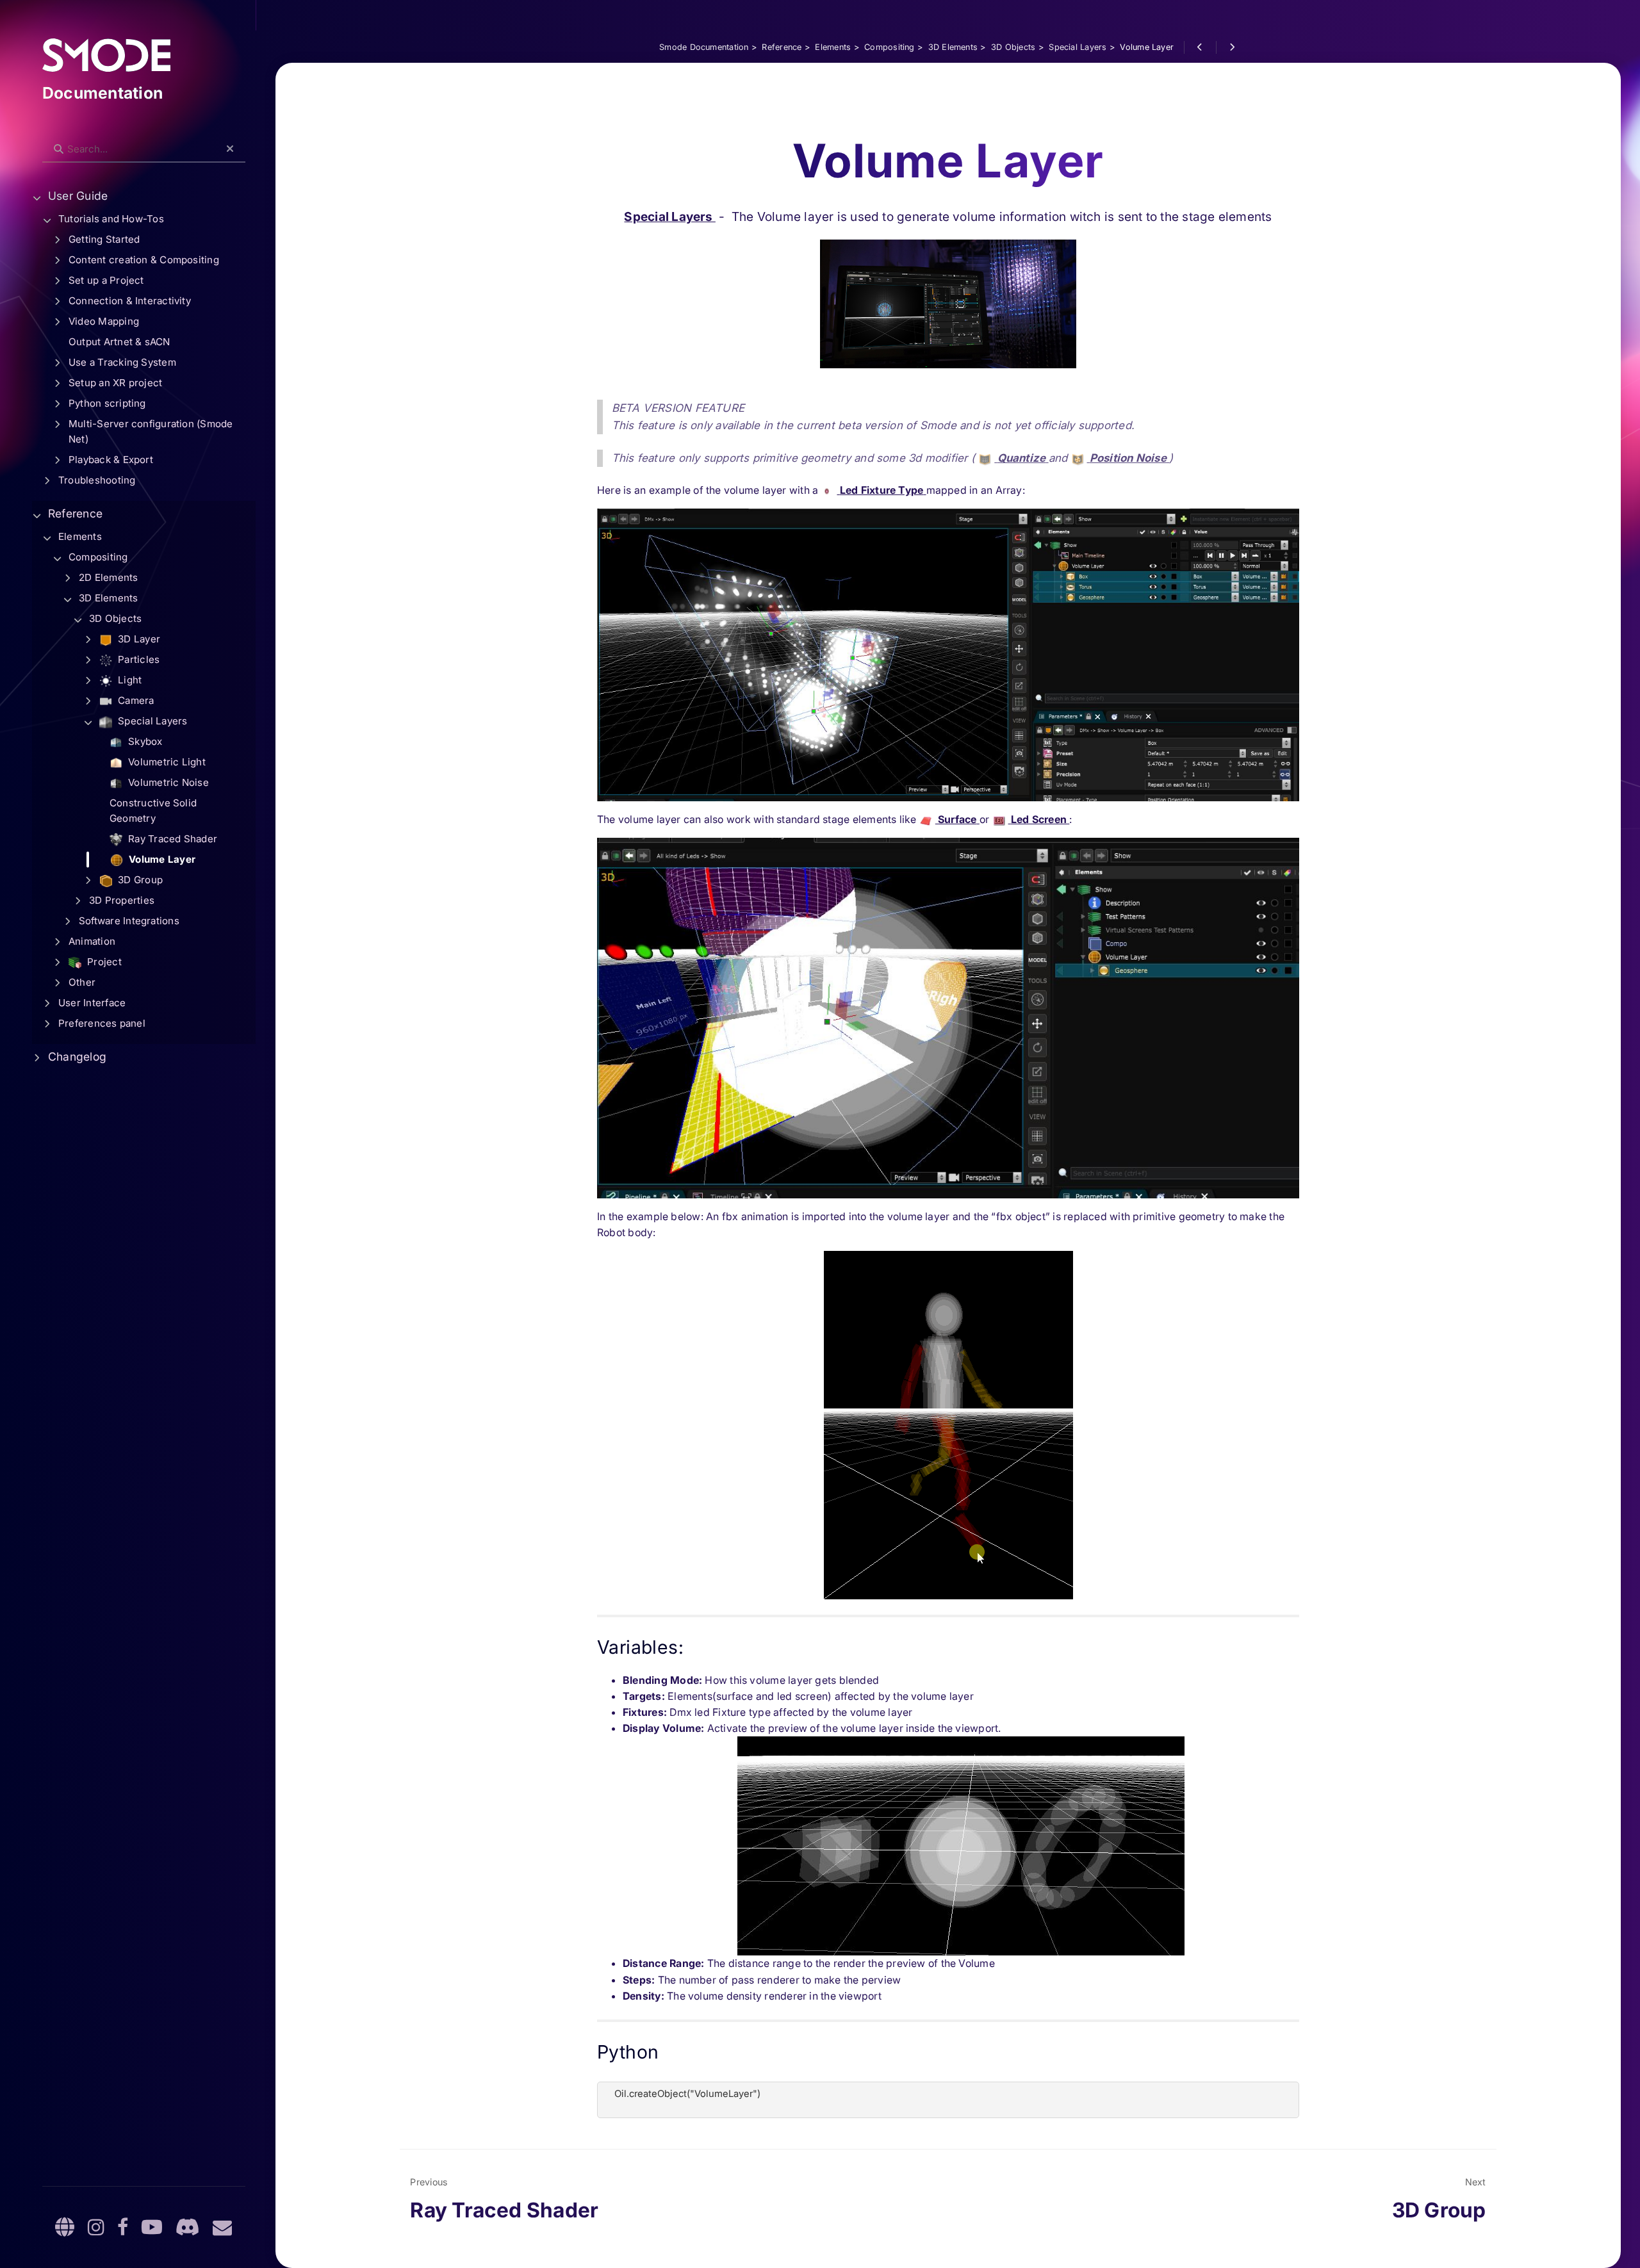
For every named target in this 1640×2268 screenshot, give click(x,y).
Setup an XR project (115, 383)
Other (82, 982)
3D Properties (122, 900)
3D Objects (115, 618)
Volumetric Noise (167, 782)
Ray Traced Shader (171, 839)
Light (128, 680)
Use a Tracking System (122, 362)
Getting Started (104, 239)
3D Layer (138, 639)
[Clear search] (230, 149)
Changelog (77, 1056)
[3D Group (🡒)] (1232, 47)
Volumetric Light (166, 762)
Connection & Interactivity (130, 301)
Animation (92, 941)
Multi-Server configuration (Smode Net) (151, 431)
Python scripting (107, 403)
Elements (80, 536)
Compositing (98, 557)
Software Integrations (129, 921)
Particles (137, 659)
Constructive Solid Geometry (153, 811)
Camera (135, 700)
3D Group (139, 880)
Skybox (144, 741)
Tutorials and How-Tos (111, 219)
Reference (75, 513)
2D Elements (109, 577)
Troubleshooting (97, 480)
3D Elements (109, 598)
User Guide (78, 196)
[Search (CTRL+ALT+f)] (59, 149)
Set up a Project (106, 280)
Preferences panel (102, 1023)
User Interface (92, 1003)
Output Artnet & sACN (119, 342)
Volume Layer (161, 859)
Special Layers (669, 216)
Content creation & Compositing (144, 260)
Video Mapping (104, 321)
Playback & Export (111, 460)
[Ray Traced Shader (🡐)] (1200, 47)
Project (103, 962)
